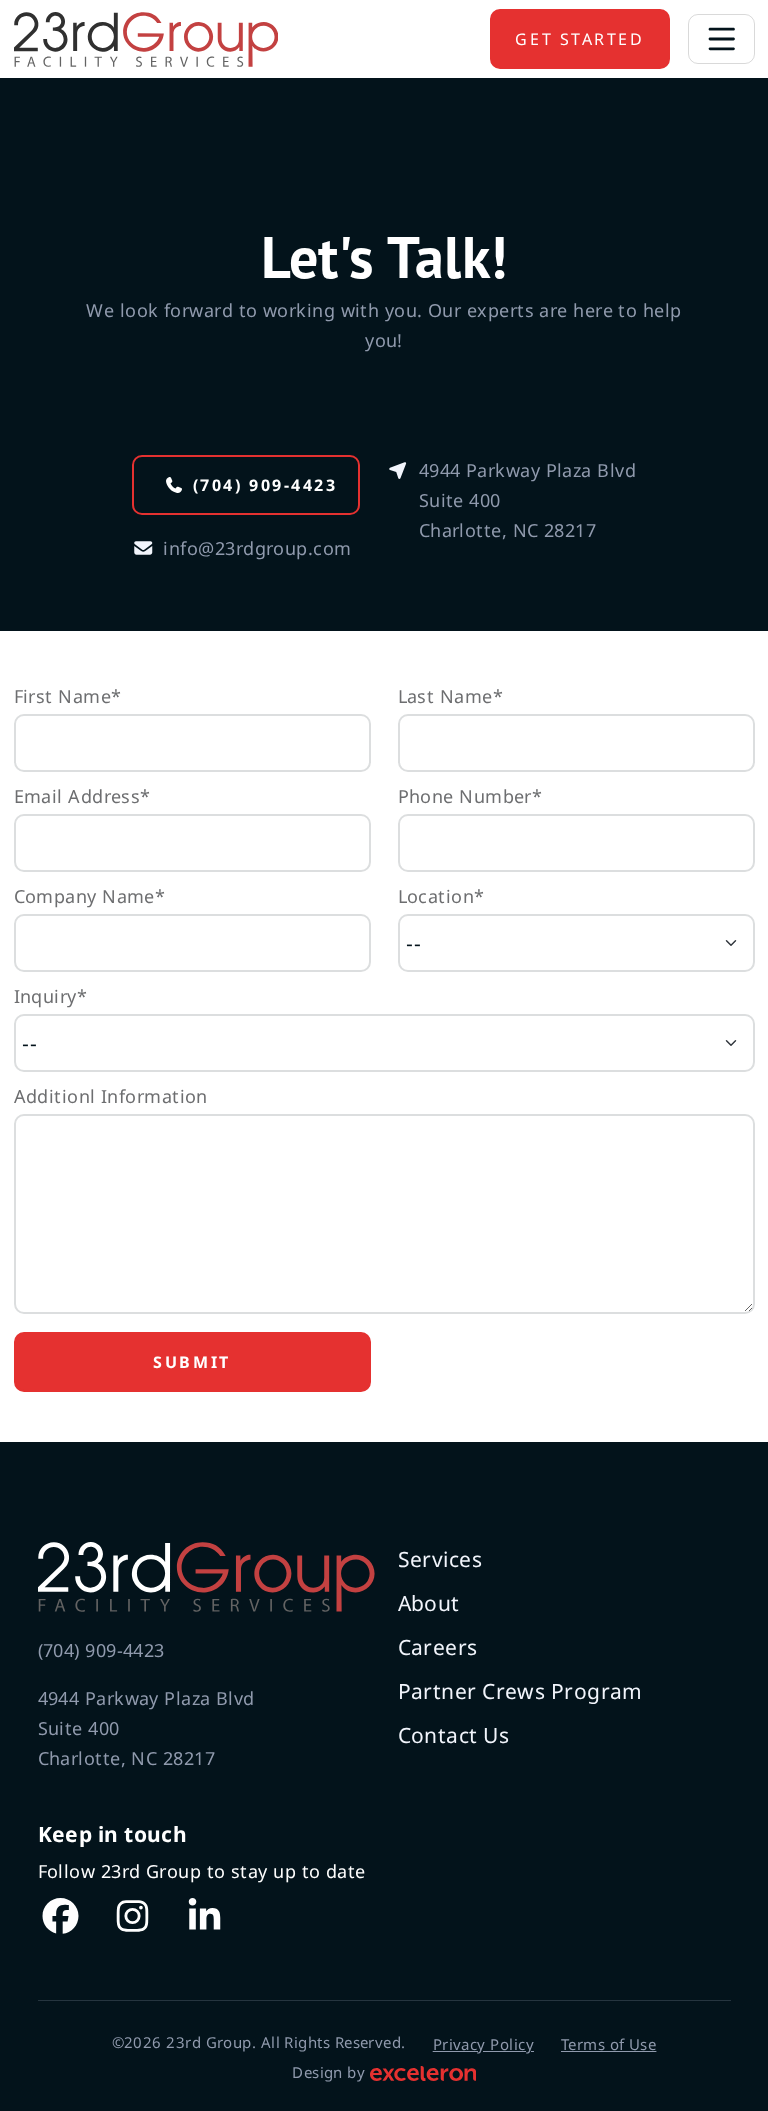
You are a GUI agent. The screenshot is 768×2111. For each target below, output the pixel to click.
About (429, 1603)
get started (579, 39)
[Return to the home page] (204, 1577)
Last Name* (451, 696)
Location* (441, 896)
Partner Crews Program (520, 1691)
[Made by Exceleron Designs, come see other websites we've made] (423, 2072)
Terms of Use (608, 2044)
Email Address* (82, 796)
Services (440, 1559)
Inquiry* (51, 996)
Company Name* (90, 896)
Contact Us (454, 1735)
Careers (438, 1647)
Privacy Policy (483, 2044)
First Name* (68, 696)
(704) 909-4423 (265, 485)
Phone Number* (470, 796)
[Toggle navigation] (721, 39)
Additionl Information (111, 1096)
